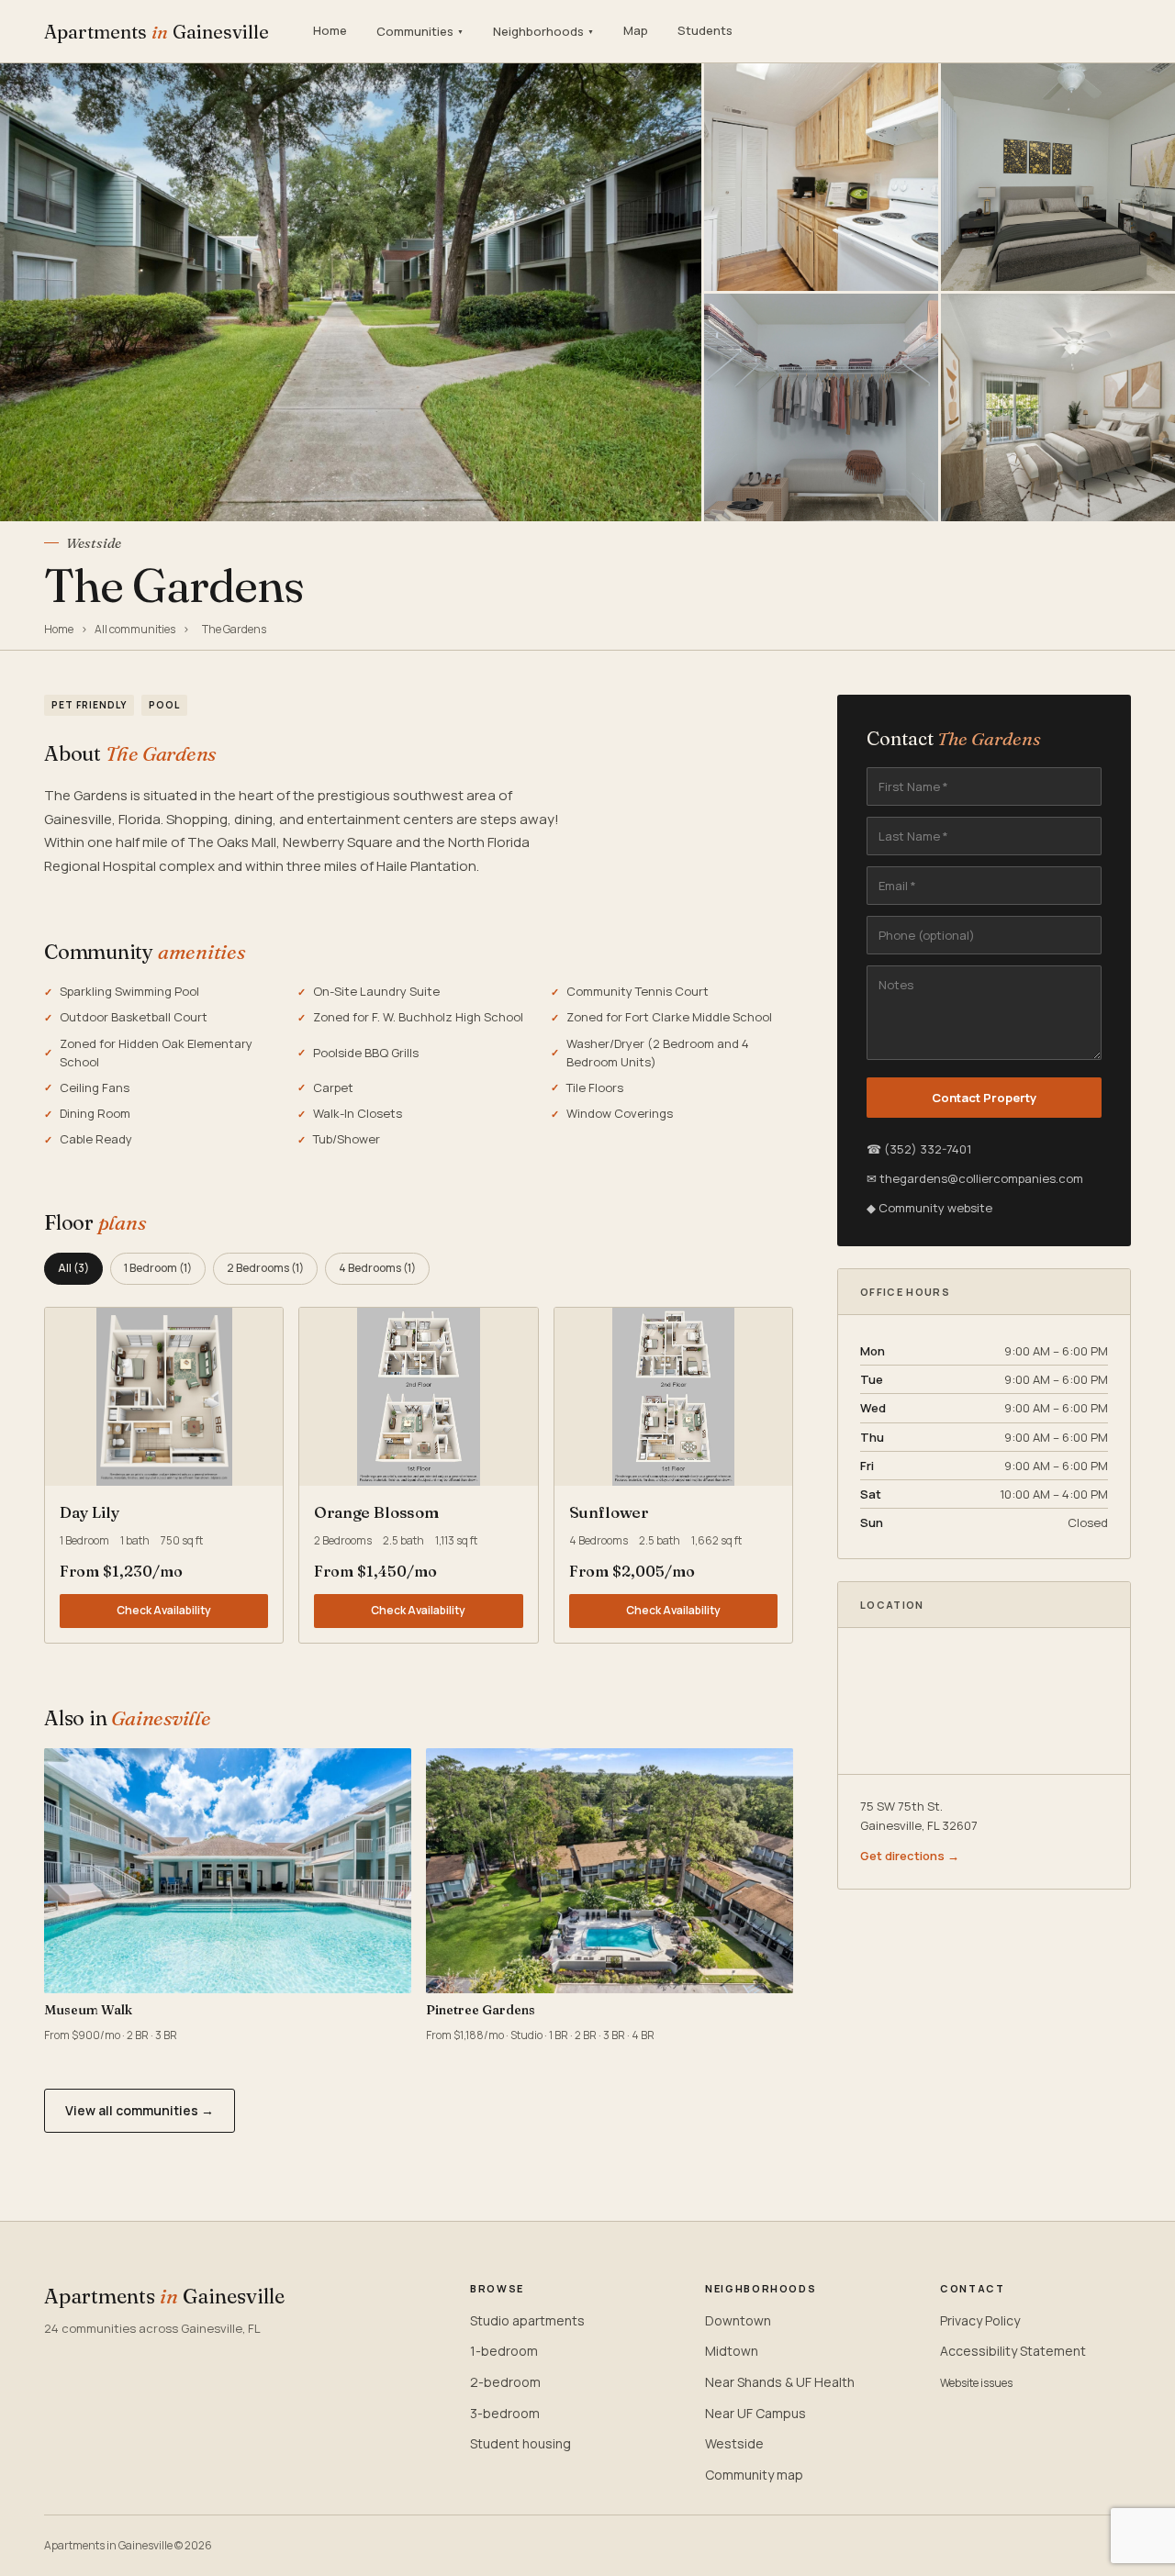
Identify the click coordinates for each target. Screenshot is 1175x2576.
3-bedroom (505, 2413)
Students (705, 30)
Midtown (732, 2351)
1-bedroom (504, 2351)
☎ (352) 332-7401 (919, 1149)
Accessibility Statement (1013, 2351)
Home (330, 30)
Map (636, 30)
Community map (754, 2475)
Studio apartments (527, 2320)
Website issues (976, 2383)
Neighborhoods (543, 31)
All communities (135, 629)
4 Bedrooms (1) (377, 1268)
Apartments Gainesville (157, 32)
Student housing (520, 2443)
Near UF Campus (755, 2413)
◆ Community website (929, 1208)
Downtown (738, 2320)
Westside (734, 2443)
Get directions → (910, 1856)
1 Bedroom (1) (158, 1268)
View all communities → (140, 2110)
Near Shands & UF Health (780, 2382)
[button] (164, 1397)
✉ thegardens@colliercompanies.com (975, 1178)
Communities (420, 31)
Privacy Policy (980, 2320)
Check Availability (164, 1610)
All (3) (73, 1268)
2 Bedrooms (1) (265, 1268)
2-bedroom (505, 2382)
